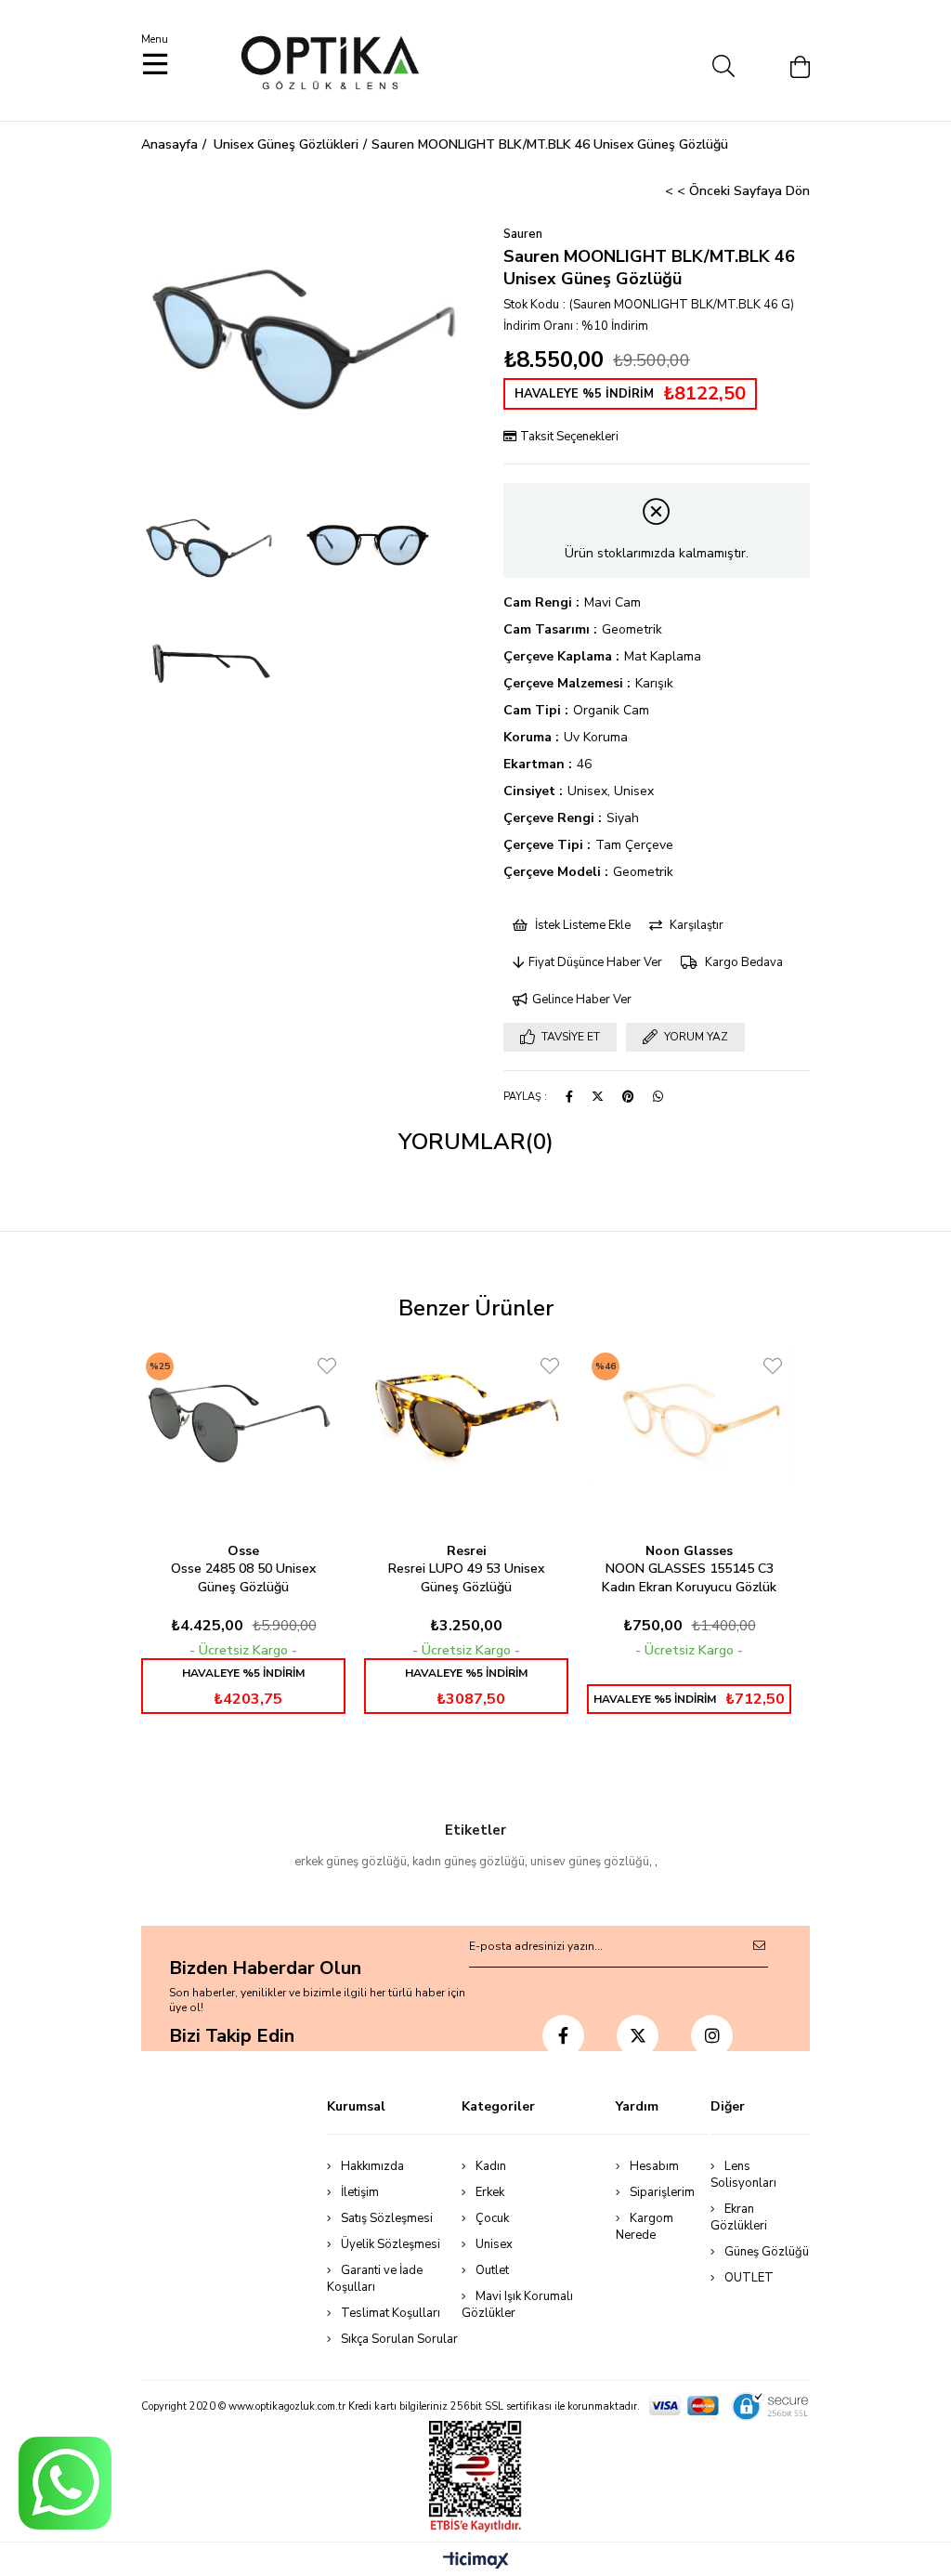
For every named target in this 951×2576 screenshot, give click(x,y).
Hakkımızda (372, 2166)
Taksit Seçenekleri (568, 437)
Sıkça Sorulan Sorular (399, 2339)
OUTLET (749, 2278)
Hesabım (654, 2166)
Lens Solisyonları (743, 2175)
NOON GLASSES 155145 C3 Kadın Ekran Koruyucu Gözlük (689, 1578)
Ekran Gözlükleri (739, 2217)
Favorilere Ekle (327, 1366)
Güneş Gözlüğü (767, 2252)
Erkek (490, 2192)
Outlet (492, 2270)
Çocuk (492, 2218)
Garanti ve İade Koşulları (375, 2279)
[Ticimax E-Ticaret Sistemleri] (476, 2562)
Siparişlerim (662, 2192)
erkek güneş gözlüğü (351, 1862)
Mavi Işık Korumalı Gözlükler (517, 2305)
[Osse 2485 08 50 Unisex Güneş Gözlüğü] (243, 1419)
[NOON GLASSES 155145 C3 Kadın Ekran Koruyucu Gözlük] (689, 1419)
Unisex (494, 2244)
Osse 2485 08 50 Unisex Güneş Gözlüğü (243, 1578)
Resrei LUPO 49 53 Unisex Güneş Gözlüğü (466, 1578)
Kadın (491, 2166)
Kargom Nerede (645, 2227)
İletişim (360, 2192)
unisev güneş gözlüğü (590, 1862)
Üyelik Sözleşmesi (391, 2244)
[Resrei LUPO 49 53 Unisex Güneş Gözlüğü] (466, 1419)
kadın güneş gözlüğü (469, 1862)
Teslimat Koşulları (391, 2313)
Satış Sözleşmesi (387, 2218)
